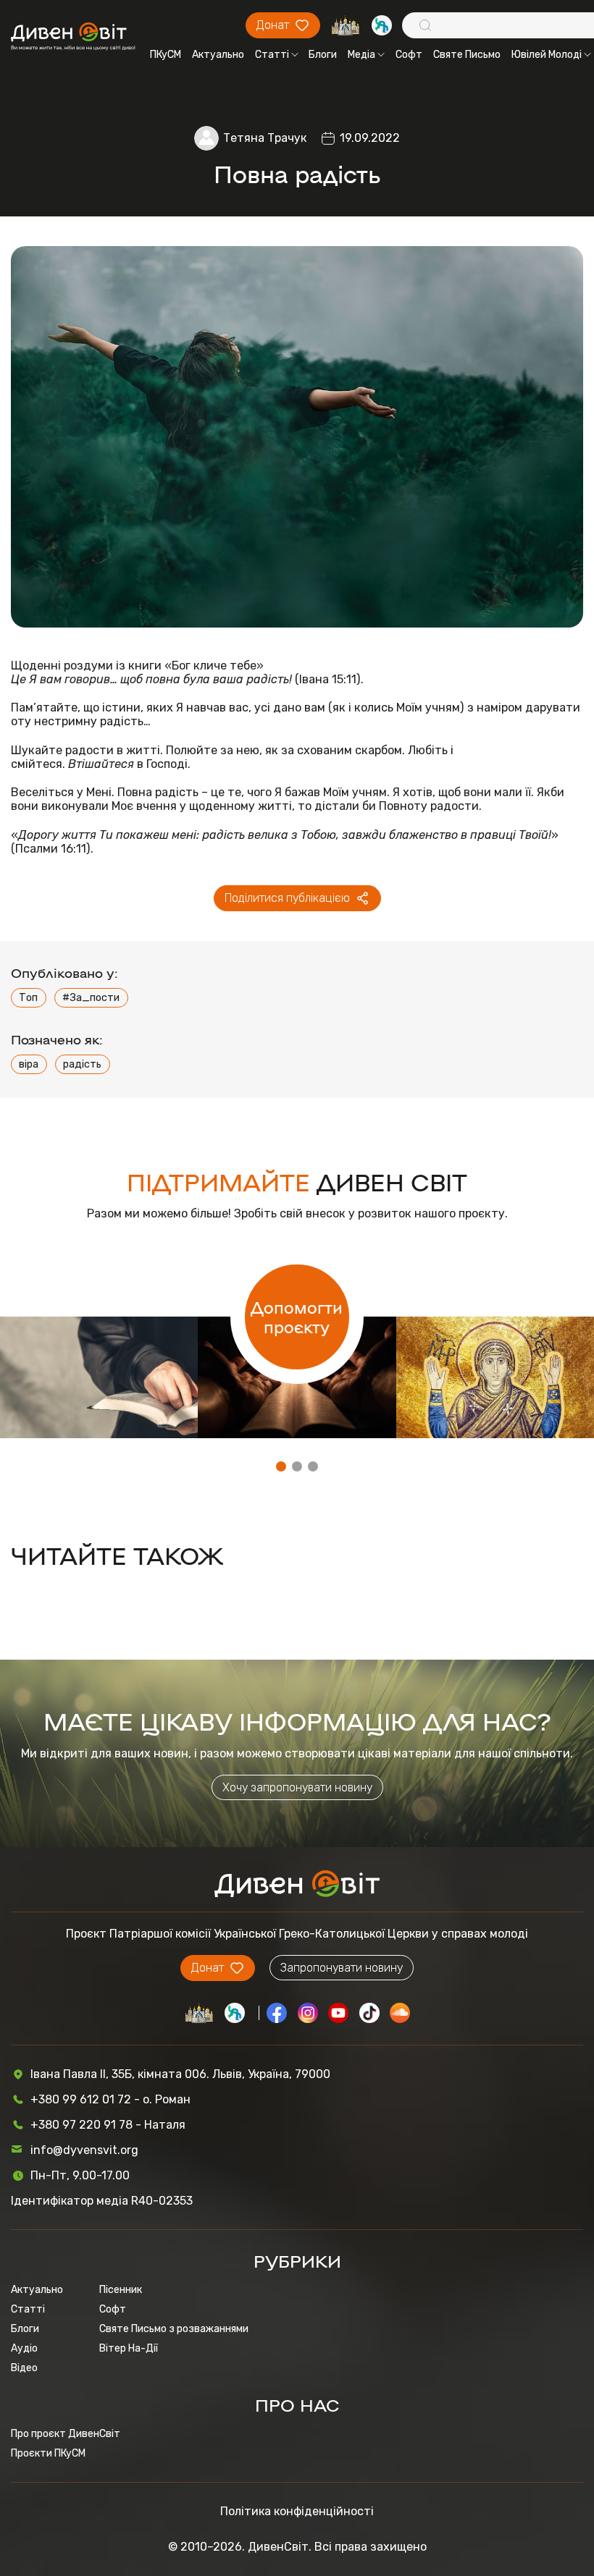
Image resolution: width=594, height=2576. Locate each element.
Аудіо (24, 2348)
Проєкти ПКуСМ (48, 2453)
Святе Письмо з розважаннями (174, 2329)
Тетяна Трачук (265, 138)
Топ (28, 998)
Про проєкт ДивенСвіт (66, 2434)
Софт (409, 55)
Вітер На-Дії (129, 2348)
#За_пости (91, 998)
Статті (272, 55)
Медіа (361, 55)
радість (82, 1064)
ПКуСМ (166, 55)
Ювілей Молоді (547, 55)
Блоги (323, 55)
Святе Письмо (467, 55)
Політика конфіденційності (297, 2511)
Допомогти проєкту (297, 1317)
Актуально (218, 55)
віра (29, 1064)
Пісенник (121, 2290)
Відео (24, 2368)
